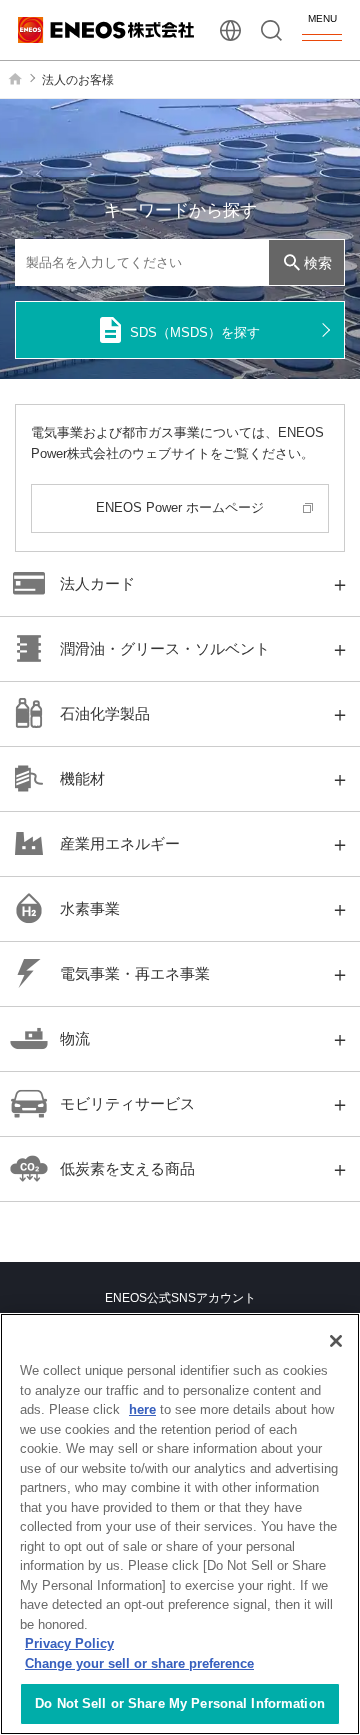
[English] (230, 30)
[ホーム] (15, 79)
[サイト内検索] (271, 30)
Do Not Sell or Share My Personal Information (180, 1703)
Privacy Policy (69, 1643)
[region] (180, 1524)
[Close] (336, 1341)
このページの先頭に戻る (329, 1227)
